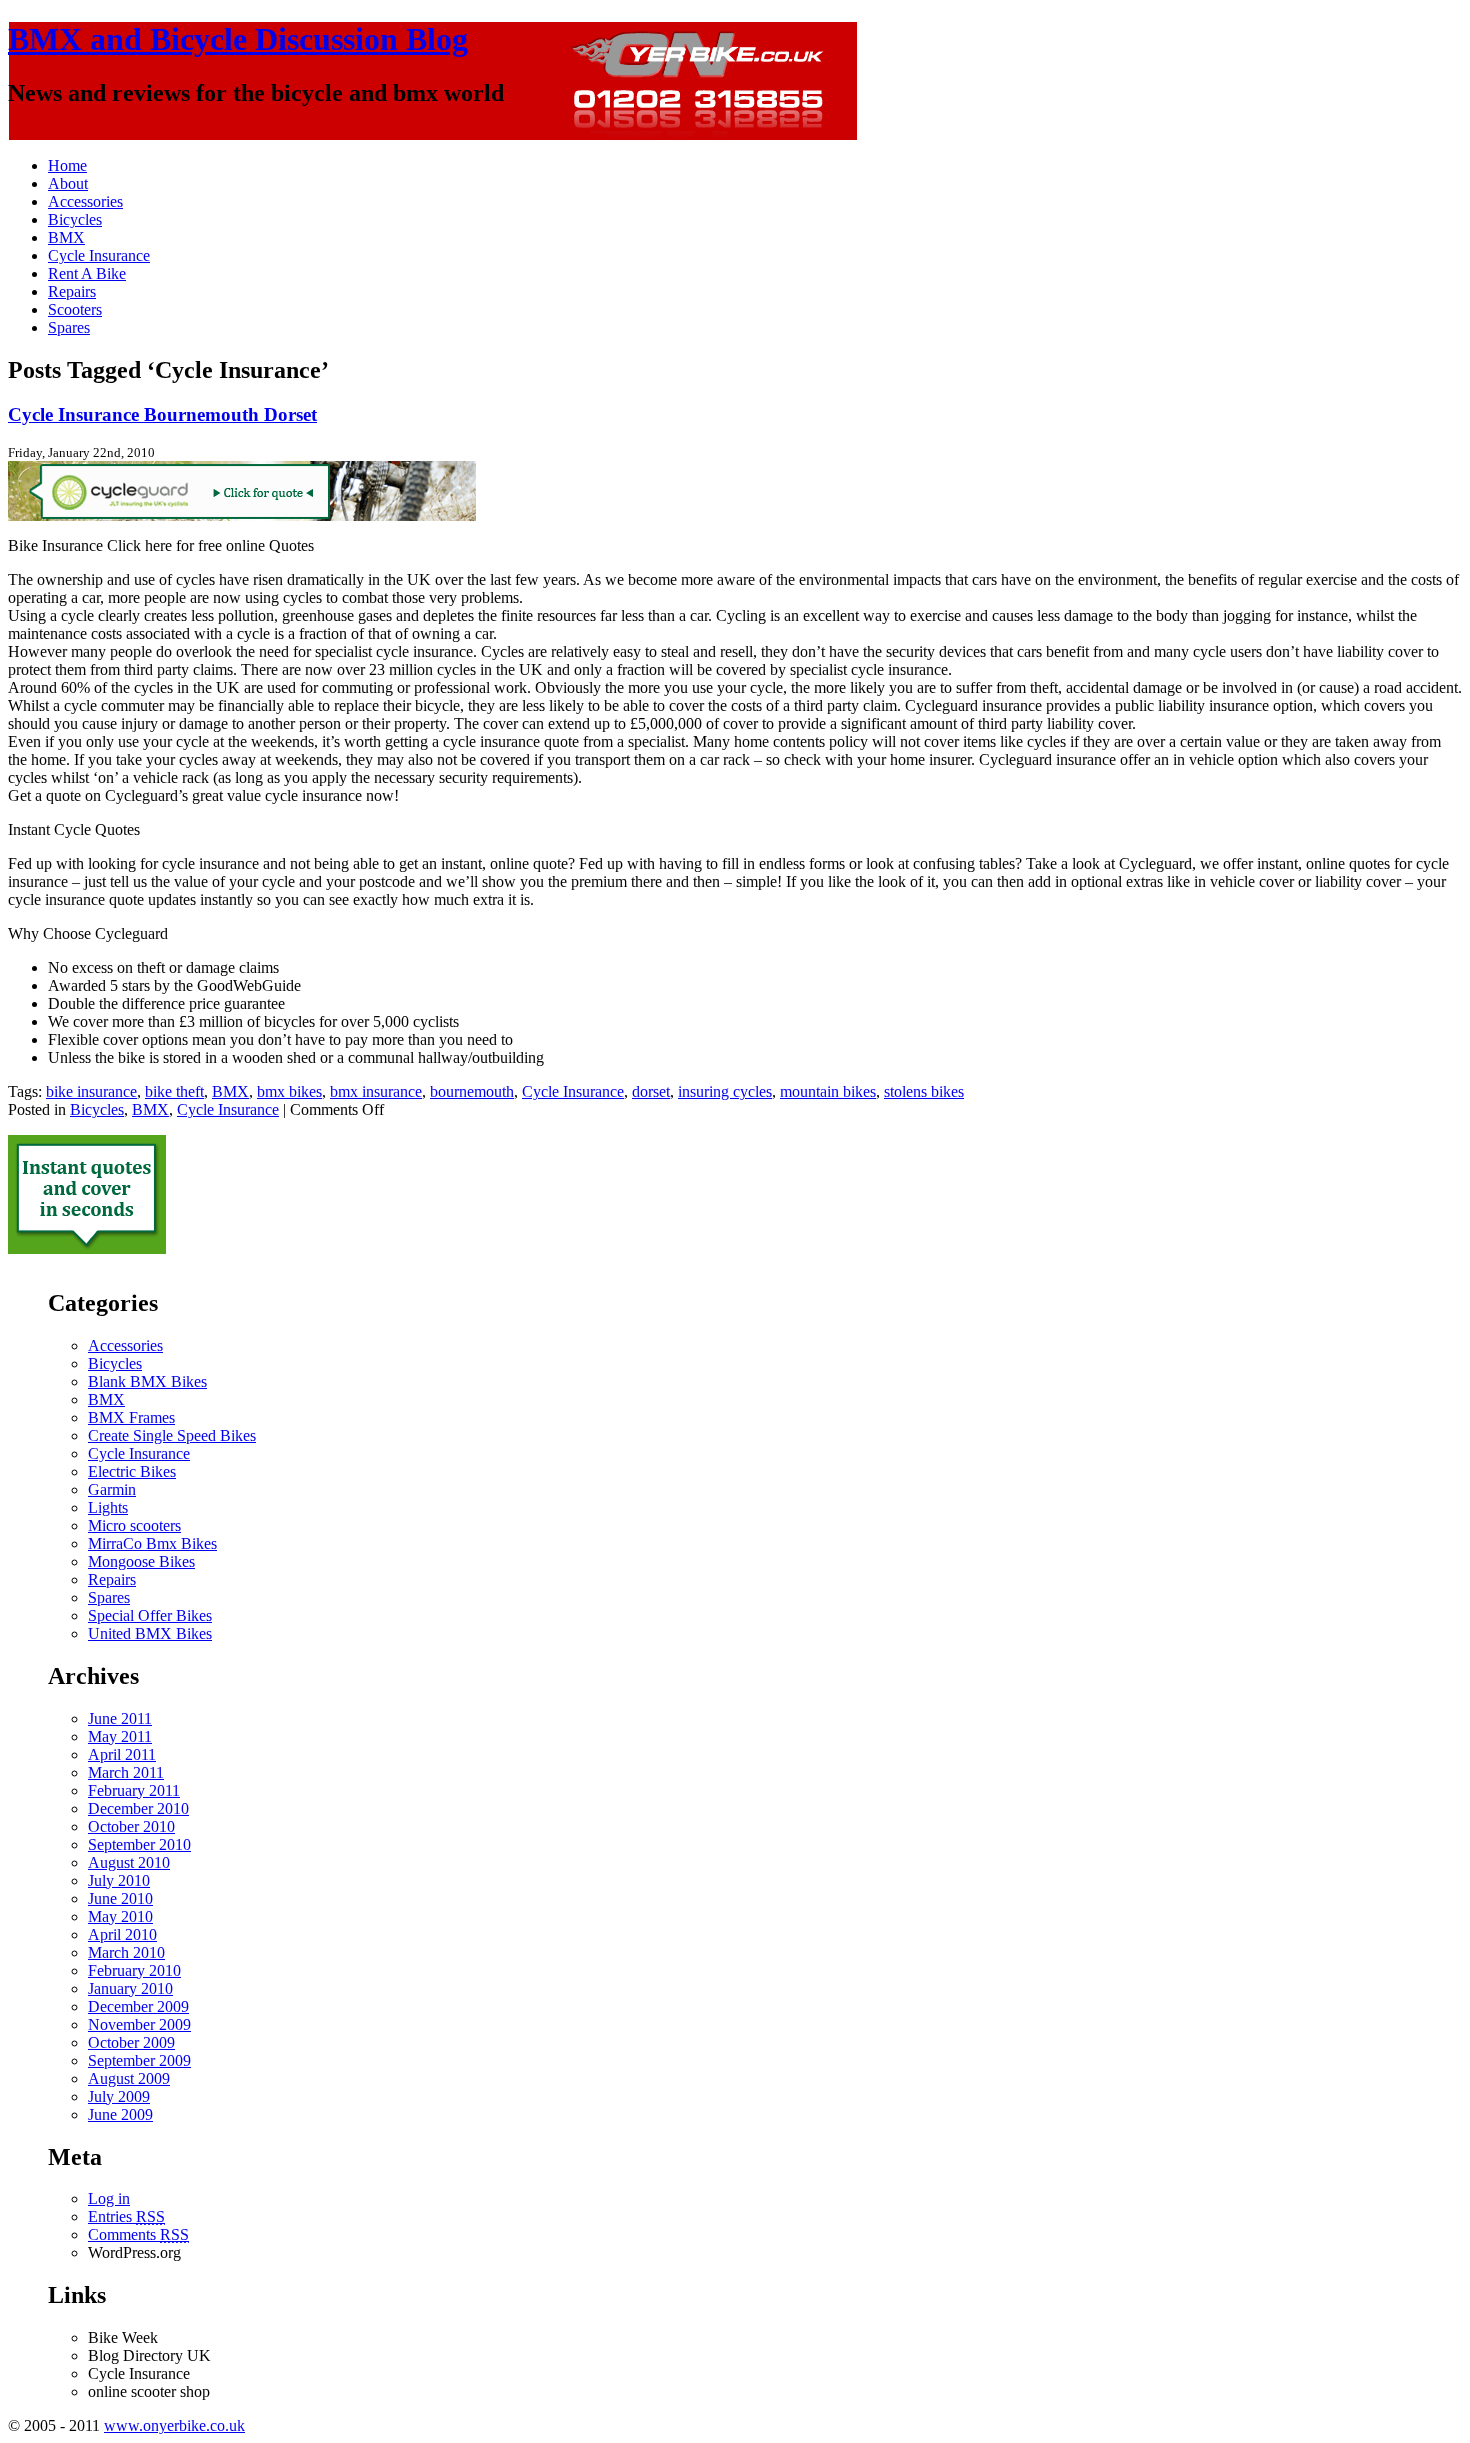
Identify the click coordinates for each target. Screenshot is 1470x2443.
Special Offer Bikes (150, 1615)
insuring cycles (725, 1091)
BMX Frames (131, 1417)
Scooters (75, 309)
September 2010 (139, 1844)
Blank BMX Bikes (147, 1381)
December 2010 (138, 1808)
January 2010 (130, 1988)
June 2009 (120, 2114)
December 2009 (138, 2006)
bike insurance (91, 1091)
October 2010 (131, 1826)
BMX (66, 237)
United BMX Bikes (150, 1633)
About (68, 183)
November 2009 (139, 2024)
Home (67, 165)
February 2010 (134, 1970)
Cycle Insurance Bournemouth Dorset (162, 414)
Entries (126, 2216)
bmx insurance (376, 1091)
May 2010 (120, 1916)
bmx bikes (289, 1091)
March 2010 (126, 1952)
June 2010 (120, 1898)
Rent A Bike (87, 273)
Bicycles (75, 219)
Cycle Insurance (99, 255)
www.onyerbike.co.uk (174, 2425)
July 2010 (119, 1880)
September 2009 (139, 2060)
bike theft (174, 1091)
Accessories (85, 201)
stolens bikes (924, 1091)
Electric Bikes (132, 1471)
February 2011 (134, 1790)
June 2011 (120, 1718)
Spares (69, 327)
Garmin (112, 1489)
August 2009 (129, 2078)
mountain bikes (828, 1091)
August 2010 (129, 1862)
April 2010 (122, 1934)
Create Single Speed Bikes (172, 1435)
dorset (651, 1091)
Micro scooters (134, 1525)
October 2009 (131, 2042)
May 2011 (120, 1736)
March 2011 (126, 1772)
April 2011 (122, 1754)
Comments (138, 2234)
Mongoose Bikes (141, 1561)
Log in (109, 2198)
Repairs (72, 291)
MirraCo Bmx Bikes (152, 1543)
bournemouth (472, 1091)
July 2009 (119, 2096)
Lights (108, 1507)
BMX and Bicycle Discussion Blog (238, 39)
